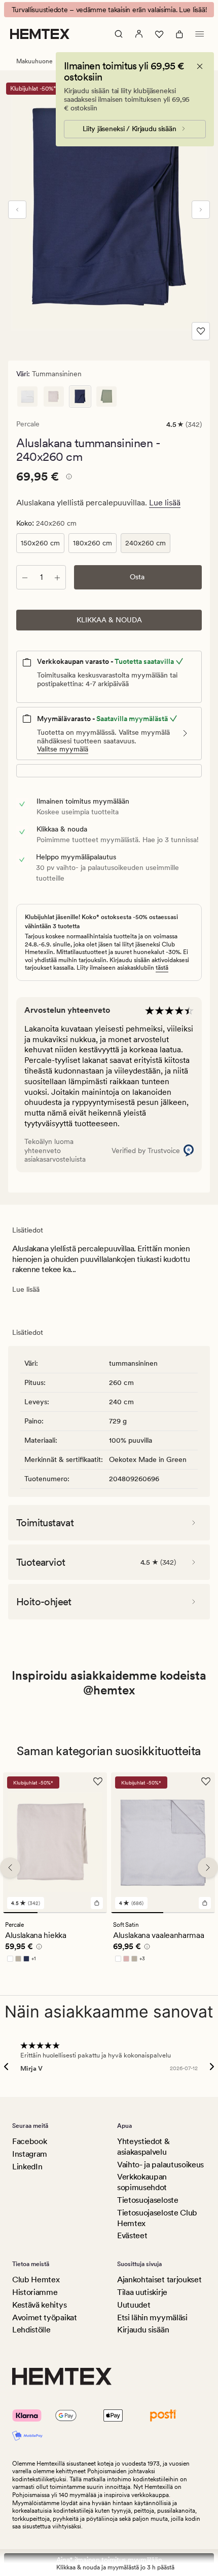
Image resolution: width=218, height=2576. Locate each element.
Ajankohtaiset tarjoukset (159, 2280)
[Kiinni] (200, 66)
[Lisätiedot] (67, 478)
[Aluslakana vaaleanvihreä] (106, 397)
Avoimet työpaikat (45, 2317)
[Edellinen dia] (17, 210)
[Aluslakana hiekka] (54, 397)
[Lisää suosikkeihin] (201, 331)
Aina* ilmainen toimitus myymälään (109, 2560)
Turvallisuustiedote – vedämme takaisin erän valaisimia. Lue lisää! (109, 10)
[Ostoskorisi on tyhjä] (179, 34)
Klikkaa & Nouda (109, 620)
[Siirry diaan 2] (55, 1913)
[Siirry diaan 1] (20, 1913)
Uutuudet (134, 2305)
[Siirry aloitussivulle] (40, 34)
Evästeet (132, 2235)
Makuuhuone (34, 61)
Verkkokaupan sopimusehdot (142, 2182)
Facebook (29, 2141)
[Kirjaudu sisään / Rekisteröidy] (139, 34)
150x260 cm (40, 543)
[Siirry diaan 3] (90, 1913)
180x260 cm (93, 543)
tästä (162, 968)
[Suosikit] (159, 34)
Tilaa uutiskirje (142, 2292)
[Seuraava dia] (201, 210)
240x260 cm (146, 543)
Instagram (30, 2154)
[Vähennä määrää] (25, 577)
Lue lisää (165, 503)
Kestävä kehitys (39, 2305)
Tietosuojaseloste (148, 2200)
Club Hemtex (36, 2280)
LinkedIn (27, 2167)
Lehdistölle (31, 2330)
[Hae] (119, 34)
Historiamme (35, 2292)
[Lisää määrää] (57, 577)
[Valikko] (200, 34)
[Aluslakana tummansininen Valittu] (80, 397)
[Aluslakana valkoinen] (27, 397)
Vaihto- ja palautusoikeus (160, 2165)
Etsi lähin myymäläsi (152, 2317)
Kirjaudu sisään (143, 2330)
